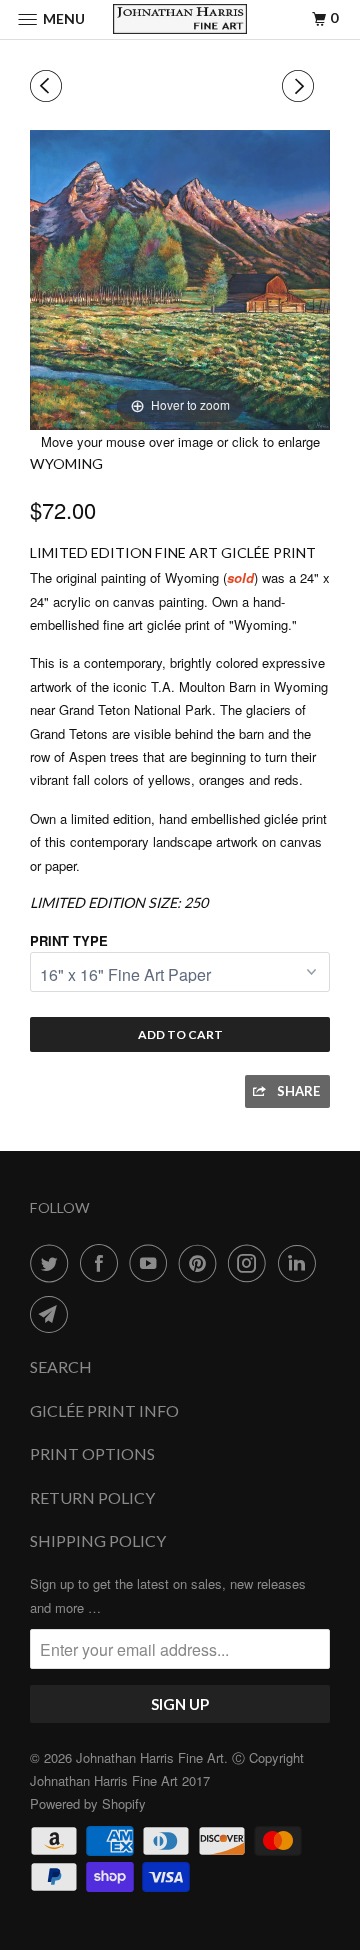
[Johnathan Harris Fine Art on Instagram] (251, 1263)
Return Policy (92, 1497)
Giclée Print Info (104, 1410)
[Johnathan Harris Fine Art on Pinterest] (202, 1263)
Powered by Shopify (88, 1803)
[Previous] (49, 86)
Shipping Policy (98, 1540)
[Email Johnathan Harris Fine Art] (53, 1314)
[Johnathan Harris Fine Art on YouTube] (152, 1263)
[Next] (301, 86)
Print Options (92, 1453)
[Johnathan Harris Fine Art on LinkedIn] (301, 1263)
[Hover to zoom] (180, 277)
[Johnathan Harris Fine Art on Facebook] (103, 1263)
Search (61, 1366)
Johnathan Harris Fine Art (150, 1757)
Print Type (69, 940)
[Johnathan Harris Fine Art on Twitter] (53, 1263)
